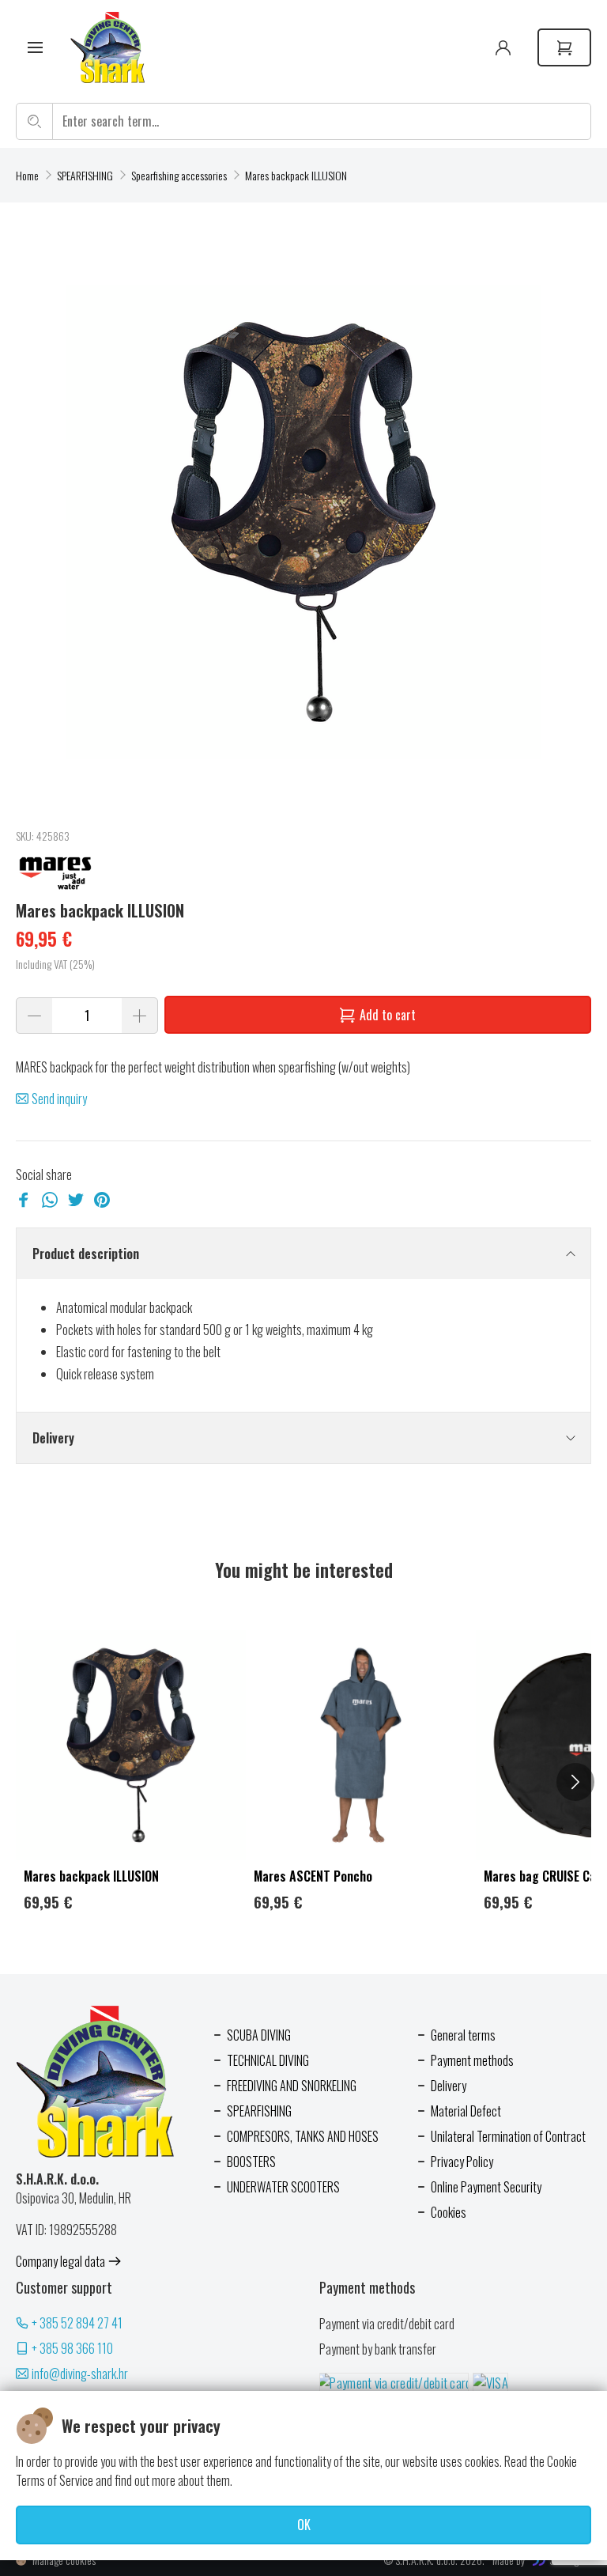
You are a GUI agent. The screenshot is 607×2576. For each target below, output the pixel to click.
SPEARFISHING (85, 175)
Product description (86, 1254)
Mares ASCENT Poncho (313, 1876)
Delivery (53, 1438)
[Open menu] (35, 48)
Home (27, 175)
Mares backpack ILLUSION (296, 175)
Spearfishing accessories (179, 175)
